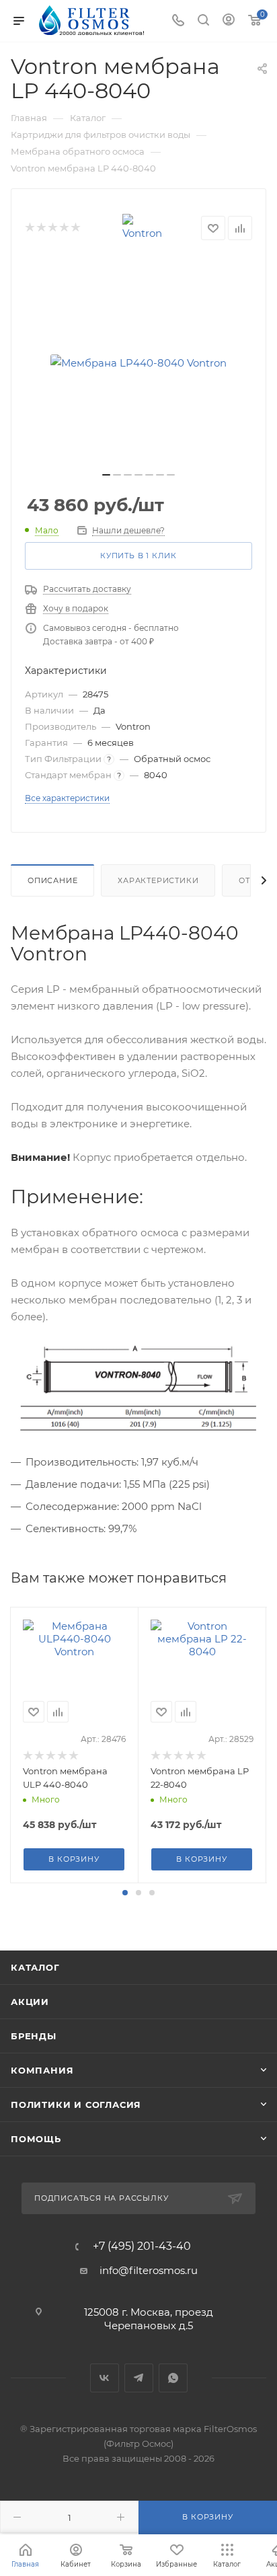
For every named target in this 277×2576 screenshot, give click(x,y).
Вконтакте (105, 2378)
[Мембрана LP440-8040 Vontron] (138, 363)
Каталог (35, 1967)
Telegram (139, 2378)
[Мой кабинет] (229, 21)
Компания (42, 2070)
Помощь (36, 2139)
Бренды (34, 2036)
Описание (52, 880)
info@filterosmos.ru (149, 2270)
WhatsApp (173, 2378)
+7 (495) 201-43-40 (142, 2246)
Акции (30, 2002)
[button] (125, 1893)
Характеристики (158, 880)
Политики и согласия (76, 2105)
